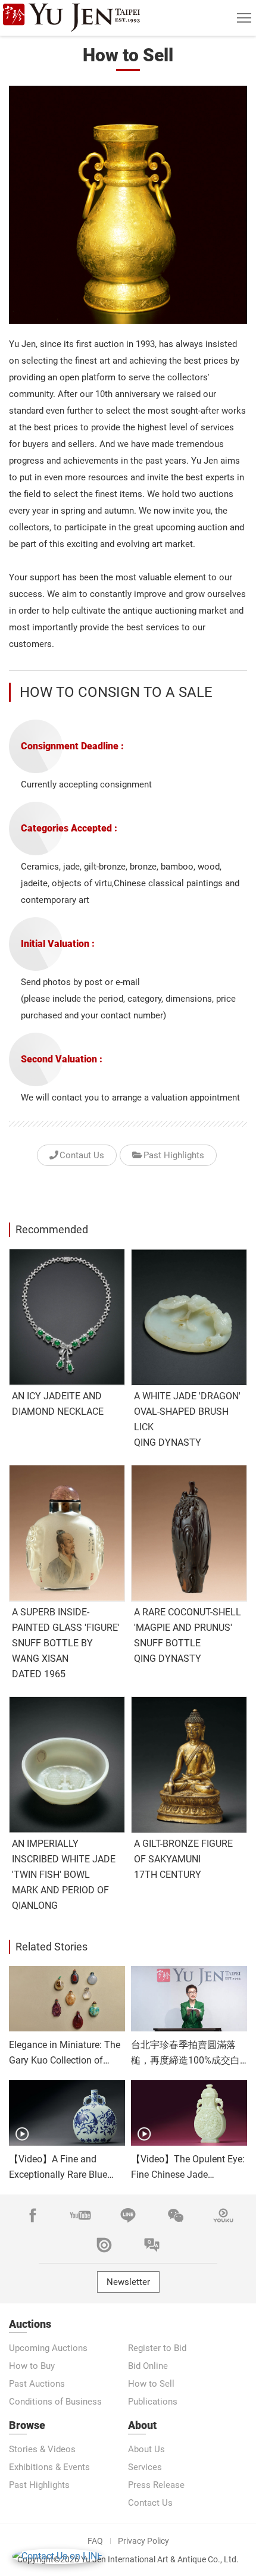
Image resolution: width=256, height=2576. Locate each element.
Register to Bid (157, 2348)
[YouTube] (80, 2215)
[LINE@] (128, 2215)
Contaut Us (82, 1155)
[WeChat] (176, 2215)
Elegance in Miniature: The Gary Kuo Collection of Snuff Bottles (65, 2060)
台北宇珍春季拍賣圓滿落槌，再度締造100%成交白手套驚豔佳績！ (185, 2060)
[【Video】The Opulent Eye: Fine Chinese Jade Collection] (189, 2113)
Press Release (156, 2485)
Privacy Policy (143, 2541)
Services (145, 2467)
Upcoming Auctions (48, 2348)
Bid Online (148, 2366)
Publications (153, 2402)
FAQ (95, 2541)
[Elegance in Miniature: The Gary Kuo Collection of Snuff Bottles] (67, 1999)
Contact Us (150, 2503)
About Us (146, 2449)
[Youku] (223, 2215)
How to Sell (151, 2384)
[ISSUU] (104, 2245)
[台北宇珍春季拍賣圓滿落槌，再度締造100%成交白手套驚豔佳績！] (189, 1999)
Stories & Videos (42, 2449)
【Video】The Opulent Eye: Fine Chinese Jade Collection (188, 2175)
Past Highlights (174, 1155)
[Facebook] (33, 2215)
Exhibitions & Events (49, 2467)
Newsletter (128, 2282)
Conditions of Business (55, 2402)
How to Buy (32, 2366)
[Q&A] (152, 2245)
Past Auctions (37, 2384)
